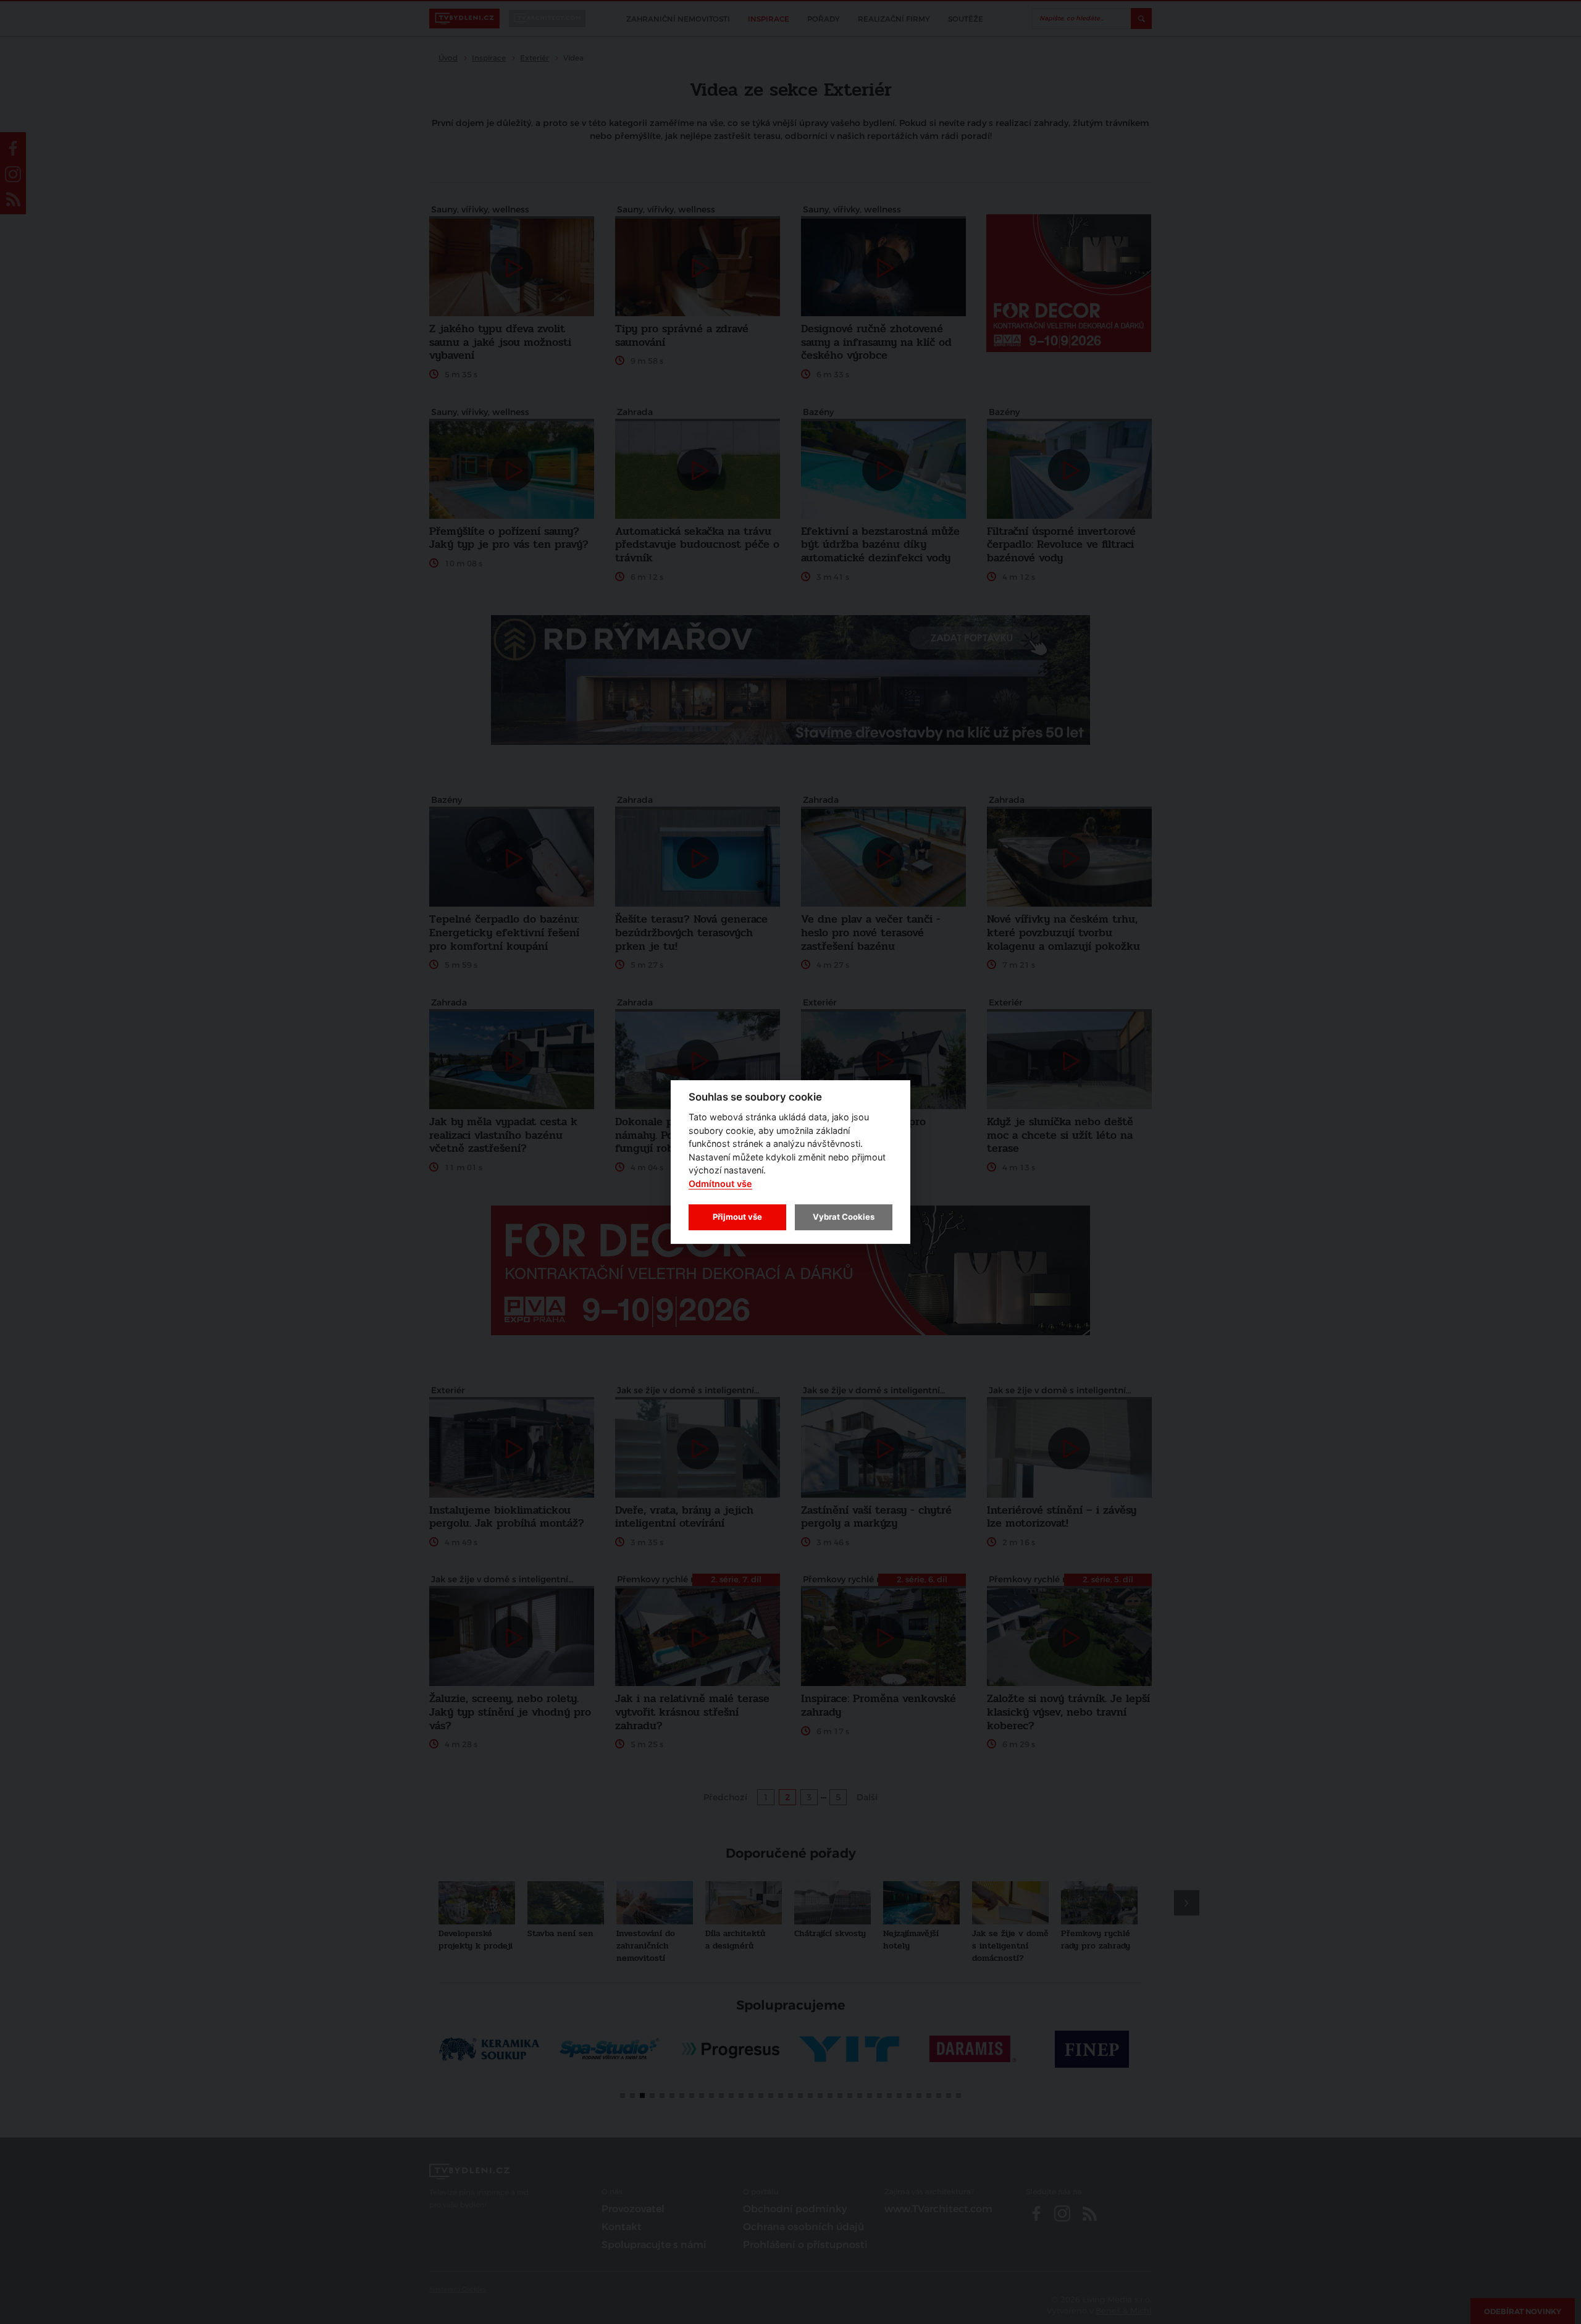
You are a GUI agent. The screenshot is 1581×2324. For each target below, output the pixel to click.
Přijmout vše (737, 1217)
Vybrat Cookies (844, 1217)
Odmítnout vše (720, 1184)
